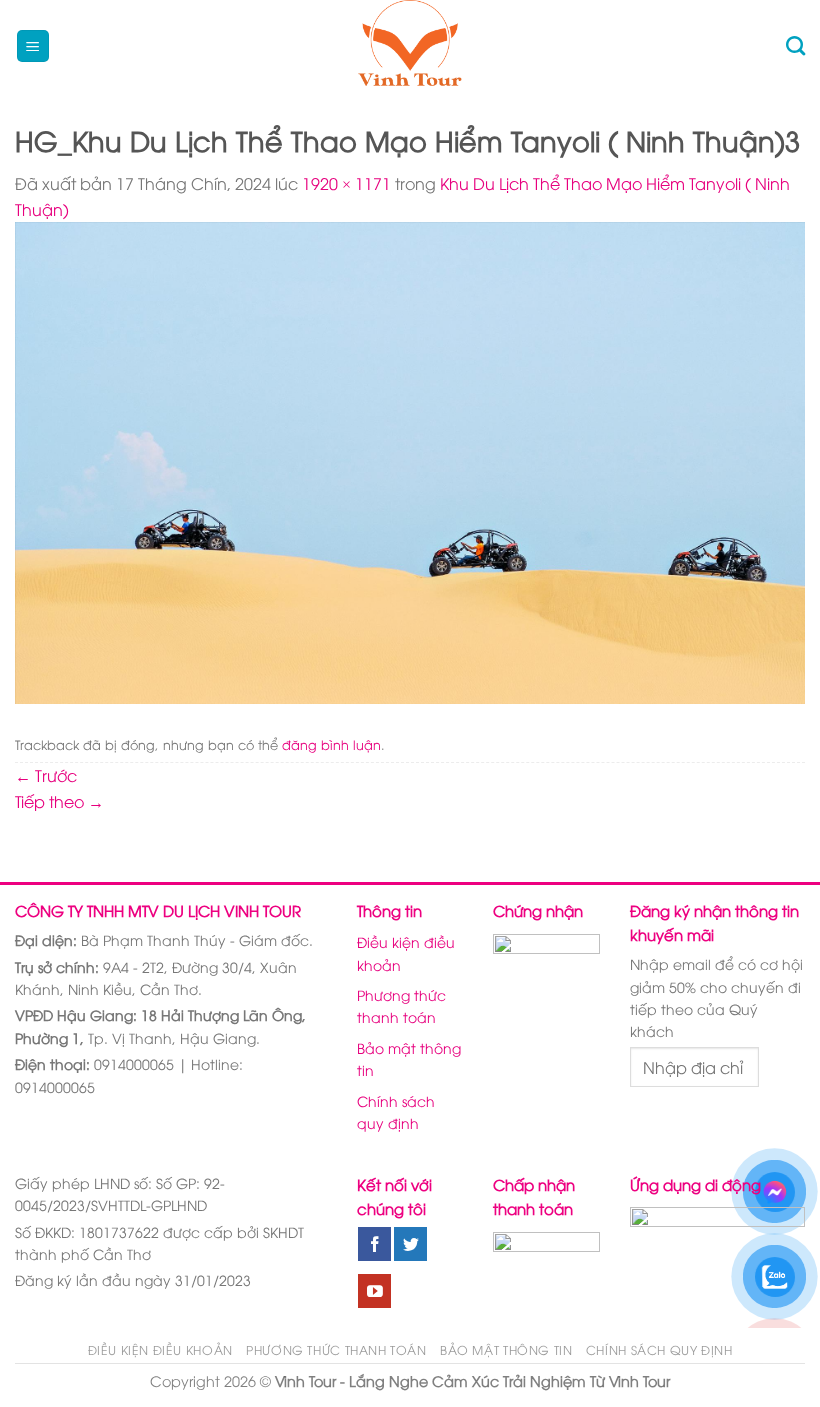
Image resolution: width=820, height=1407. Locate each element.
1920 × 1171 (346, 183)
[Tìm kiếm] (795, 45)
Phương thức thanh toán (401, 1005)
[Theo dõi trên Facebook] (374, 1244)
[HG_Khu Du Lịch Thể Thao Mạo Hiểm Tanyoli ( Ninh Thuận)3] (410, 460)
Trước (46, 775)
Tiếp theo (59, 801)
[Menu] (33, 46)
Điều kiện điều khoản (406, 952)
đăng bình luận (331, 744)
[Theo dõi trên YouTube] (374, 1291)
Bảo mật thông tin (409, 1058)
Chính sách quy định (396, 1111)
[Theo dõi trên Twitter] (410, 1244)
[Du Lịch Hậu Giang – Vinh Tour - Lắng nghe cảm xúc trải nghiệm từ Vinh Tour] (410, 46)
